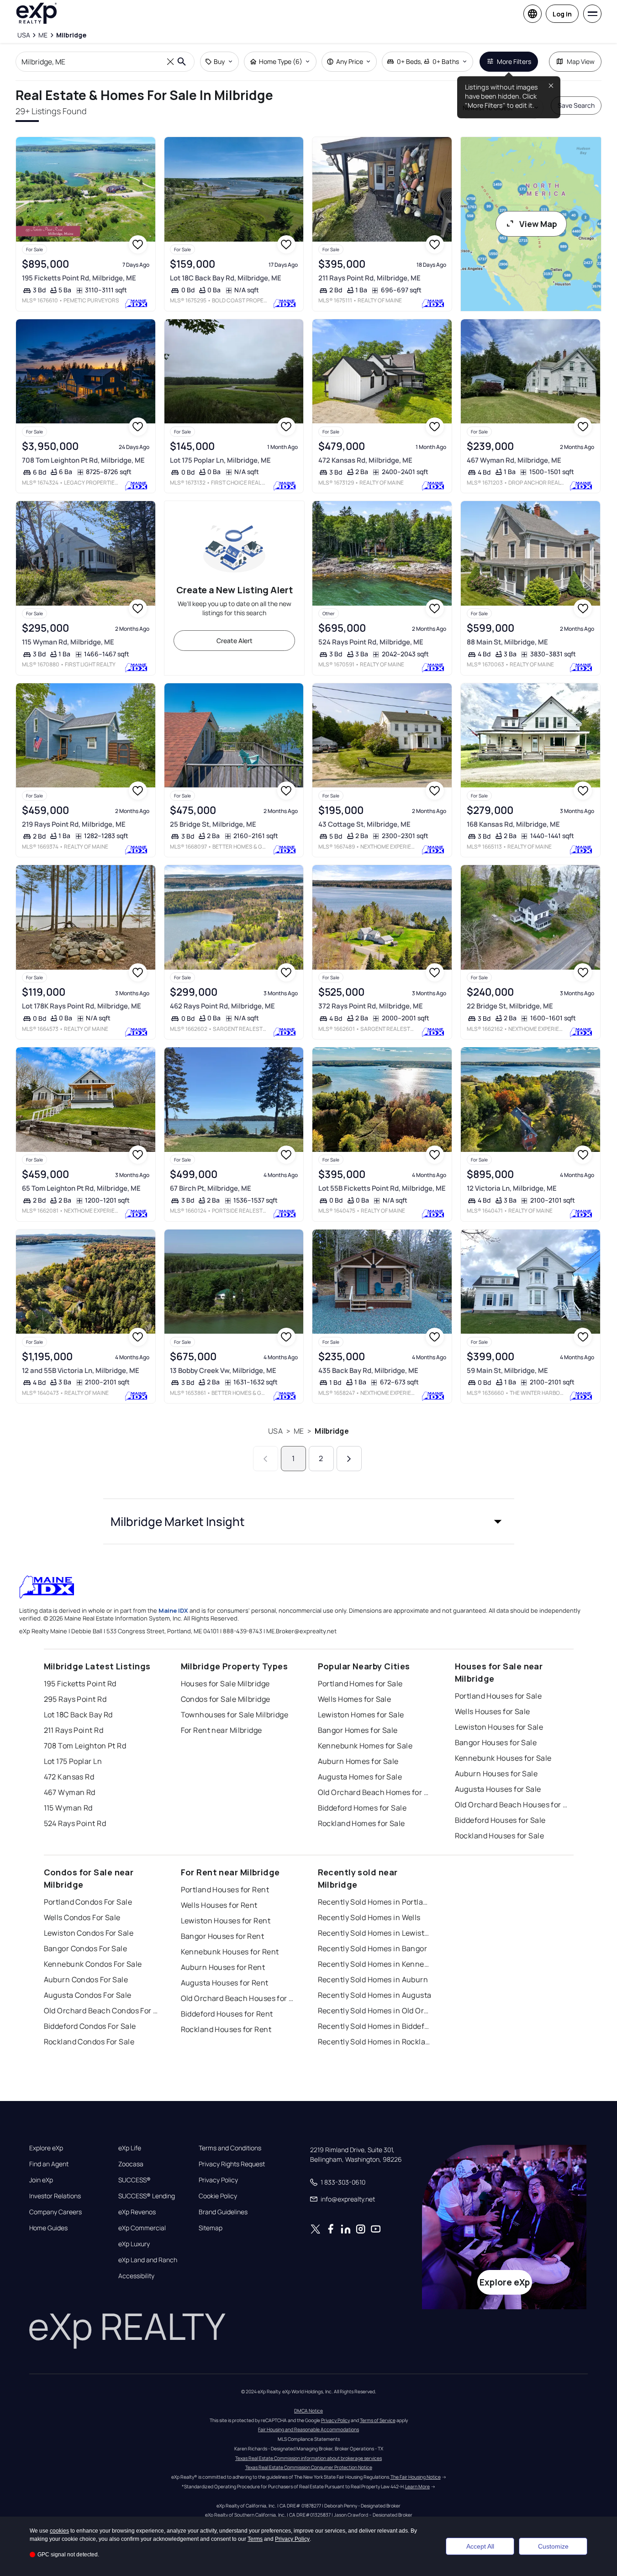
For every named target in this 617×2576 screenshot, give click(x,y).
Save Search (576, 105)
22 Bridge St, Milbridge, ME (510, 1006)
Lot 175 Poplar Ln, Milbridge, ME (220, 460)
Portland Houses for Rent (225, 1890)
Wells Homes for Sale (355, 1699)
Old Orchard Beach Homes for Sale (375, 1792)
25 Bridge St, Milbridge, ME (213, 824)
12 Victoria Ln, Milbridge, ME (512, 1188)
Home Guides (48, 2228)
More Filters (514, 61)
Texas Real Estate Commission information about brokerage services (308, 2458)
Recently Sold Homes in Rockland (375, 2042)
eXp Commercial (142, 2228)
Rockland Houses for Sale (500, 1836)
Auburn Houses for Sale (496, 1774)
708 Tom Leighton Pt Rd (85, 1746)
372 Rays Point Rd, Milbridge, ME (371, 1006)
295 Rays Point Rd (75, 1699)
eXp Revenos (137, 2212)
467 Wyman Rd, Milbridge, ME (514, 460)
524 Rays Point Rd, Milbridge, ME (371, 642)
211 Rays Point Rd (74, 1730)
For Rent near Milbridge (221, 1730)
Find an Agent (49, 2164)
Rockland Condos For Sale (89, 2042)
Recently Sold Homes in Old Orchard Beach (375, 2011)
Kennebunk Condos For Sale (93, 1964)
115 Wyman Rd (68, 1808)
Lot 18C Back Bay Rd (78, 1715)
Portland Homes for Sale (360, 1684)
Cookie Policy (218, 2196)
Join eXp (41, 2180)
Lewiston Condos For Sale (89, 1933)
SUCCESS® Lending (147, 2196)
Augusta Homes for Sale (360, 1777)
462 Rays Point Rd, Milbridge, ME (222, 1006)
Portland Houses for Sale (498, 1696)
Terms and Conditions (230, 2148)
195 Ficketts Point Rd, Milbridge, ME (79, 278)
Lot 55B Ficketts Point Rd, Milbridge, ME (382, 1188)
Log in (562, 14)
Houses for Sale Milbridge (225, 1684)
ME (299, 1431)
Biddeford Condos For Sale (90, 2026)
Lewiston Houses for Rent (226, 1921)
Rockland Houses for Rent (226, 2029)
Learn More (417, 2486)
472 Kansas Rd (69, 1777)
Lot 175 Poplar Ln (73, 1761)
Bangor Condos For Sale (86, 1948)
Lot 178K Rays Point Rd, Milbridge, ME (82, 1006)
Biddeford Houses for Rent (227, 2014)
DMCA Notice (308, 2411)
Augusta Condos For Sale (88, 1995)
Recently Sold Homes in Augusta (375, 1995)
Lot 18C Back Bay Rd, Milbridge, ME (226, 278)
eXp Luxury (134, 2244)
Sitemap (211, 2228)
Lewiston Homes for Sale (361, 1715)
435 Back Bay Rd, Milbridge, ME (368, 1370)
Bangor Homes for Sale (358, 1730)
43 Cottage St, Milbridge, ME (364, 824)
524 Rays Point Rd (75, 1823)
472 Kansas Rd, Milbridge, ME (365, 460)
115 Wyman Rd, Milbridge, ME (68, 642)
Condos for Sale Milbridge (226, 1699)
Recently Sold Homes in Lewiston (375, 1933)
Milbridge (332, 1431)
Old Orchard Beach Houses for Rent (238, 1998)
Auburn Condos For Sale (86, 1980)
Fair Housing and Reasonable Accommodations (308, 2429)
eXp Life (130, 2148)
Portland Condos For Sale (88, 1902)
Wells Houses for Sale (493, 1711)
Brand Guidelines (223, 2212)
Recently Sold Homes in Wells (369, 1917)
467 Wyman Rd (70, 1792)
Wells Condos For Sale (82, 1917)
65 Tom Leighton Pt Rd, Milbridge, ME (81, 1188)
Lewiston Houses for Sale (499, 1727)
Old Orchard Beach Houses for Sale (512, 1805)
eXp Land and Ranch (148, 2260)
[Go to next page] (349, 1459)
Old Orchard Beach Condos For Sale (101, 2011)
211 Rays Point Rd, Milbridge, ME (369, 278)
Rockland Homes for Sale (361, 1823)
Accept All (480, 2546)
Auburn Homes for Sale (358, 1761)
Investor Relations (55, 2196)
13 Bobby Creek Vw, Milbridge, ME (223, 1370)
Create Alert (235, 641)
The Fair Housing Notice (416, 2477)
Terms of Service (378, 2420)
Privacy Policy (218, 2180)
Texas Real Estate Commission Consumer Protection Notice (309, 2467)
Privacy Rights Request (232, 2164)
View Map (538, 224)
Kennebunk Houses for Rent (230, 1952)
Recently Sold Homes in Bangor (373, 1948)
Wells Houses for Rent (219, 1905)
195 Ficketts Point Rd (80, 1684)
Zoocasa (131, 2164)
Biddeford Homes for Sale (362, 1808)
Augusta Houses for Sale (498, 1789)
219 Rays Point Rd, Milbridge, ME (74, 824)
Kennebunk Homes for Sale (365, 1746)
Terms (255, 2539)
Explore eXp (46, 2148)
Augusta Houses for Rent (225, 1983)
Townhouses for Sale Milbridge (235, 1715)
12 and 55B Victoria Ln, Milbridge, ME (81, 1370)
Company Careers (55, 2212)
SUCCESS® (134, 2180)
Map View (581, 61)
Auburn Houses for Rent (223, 1967)
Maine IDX (173, 1610)
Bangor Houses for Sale (496, 1742)
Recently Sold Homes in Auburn (373, 1980)
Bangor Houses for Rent (223, 1936)
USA (275, 1431)
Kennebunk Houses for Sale (503, 1758)
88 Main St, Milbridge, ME (507, 642)
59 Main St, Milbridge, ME (507, 1370)
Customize (553, 2546)
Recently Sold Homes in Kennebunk (375, 1964)
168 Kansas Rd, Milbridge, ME (513, 824)
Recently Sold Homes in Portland (375, 1902)
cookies (59, 2531)
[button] (309, 1521)
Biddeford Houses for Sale (500, 1820)
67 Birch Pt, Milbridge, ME (211, 1188)
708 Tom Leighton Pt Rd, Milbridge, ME (83, 460)
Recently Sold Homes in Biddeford (375, 2026)
